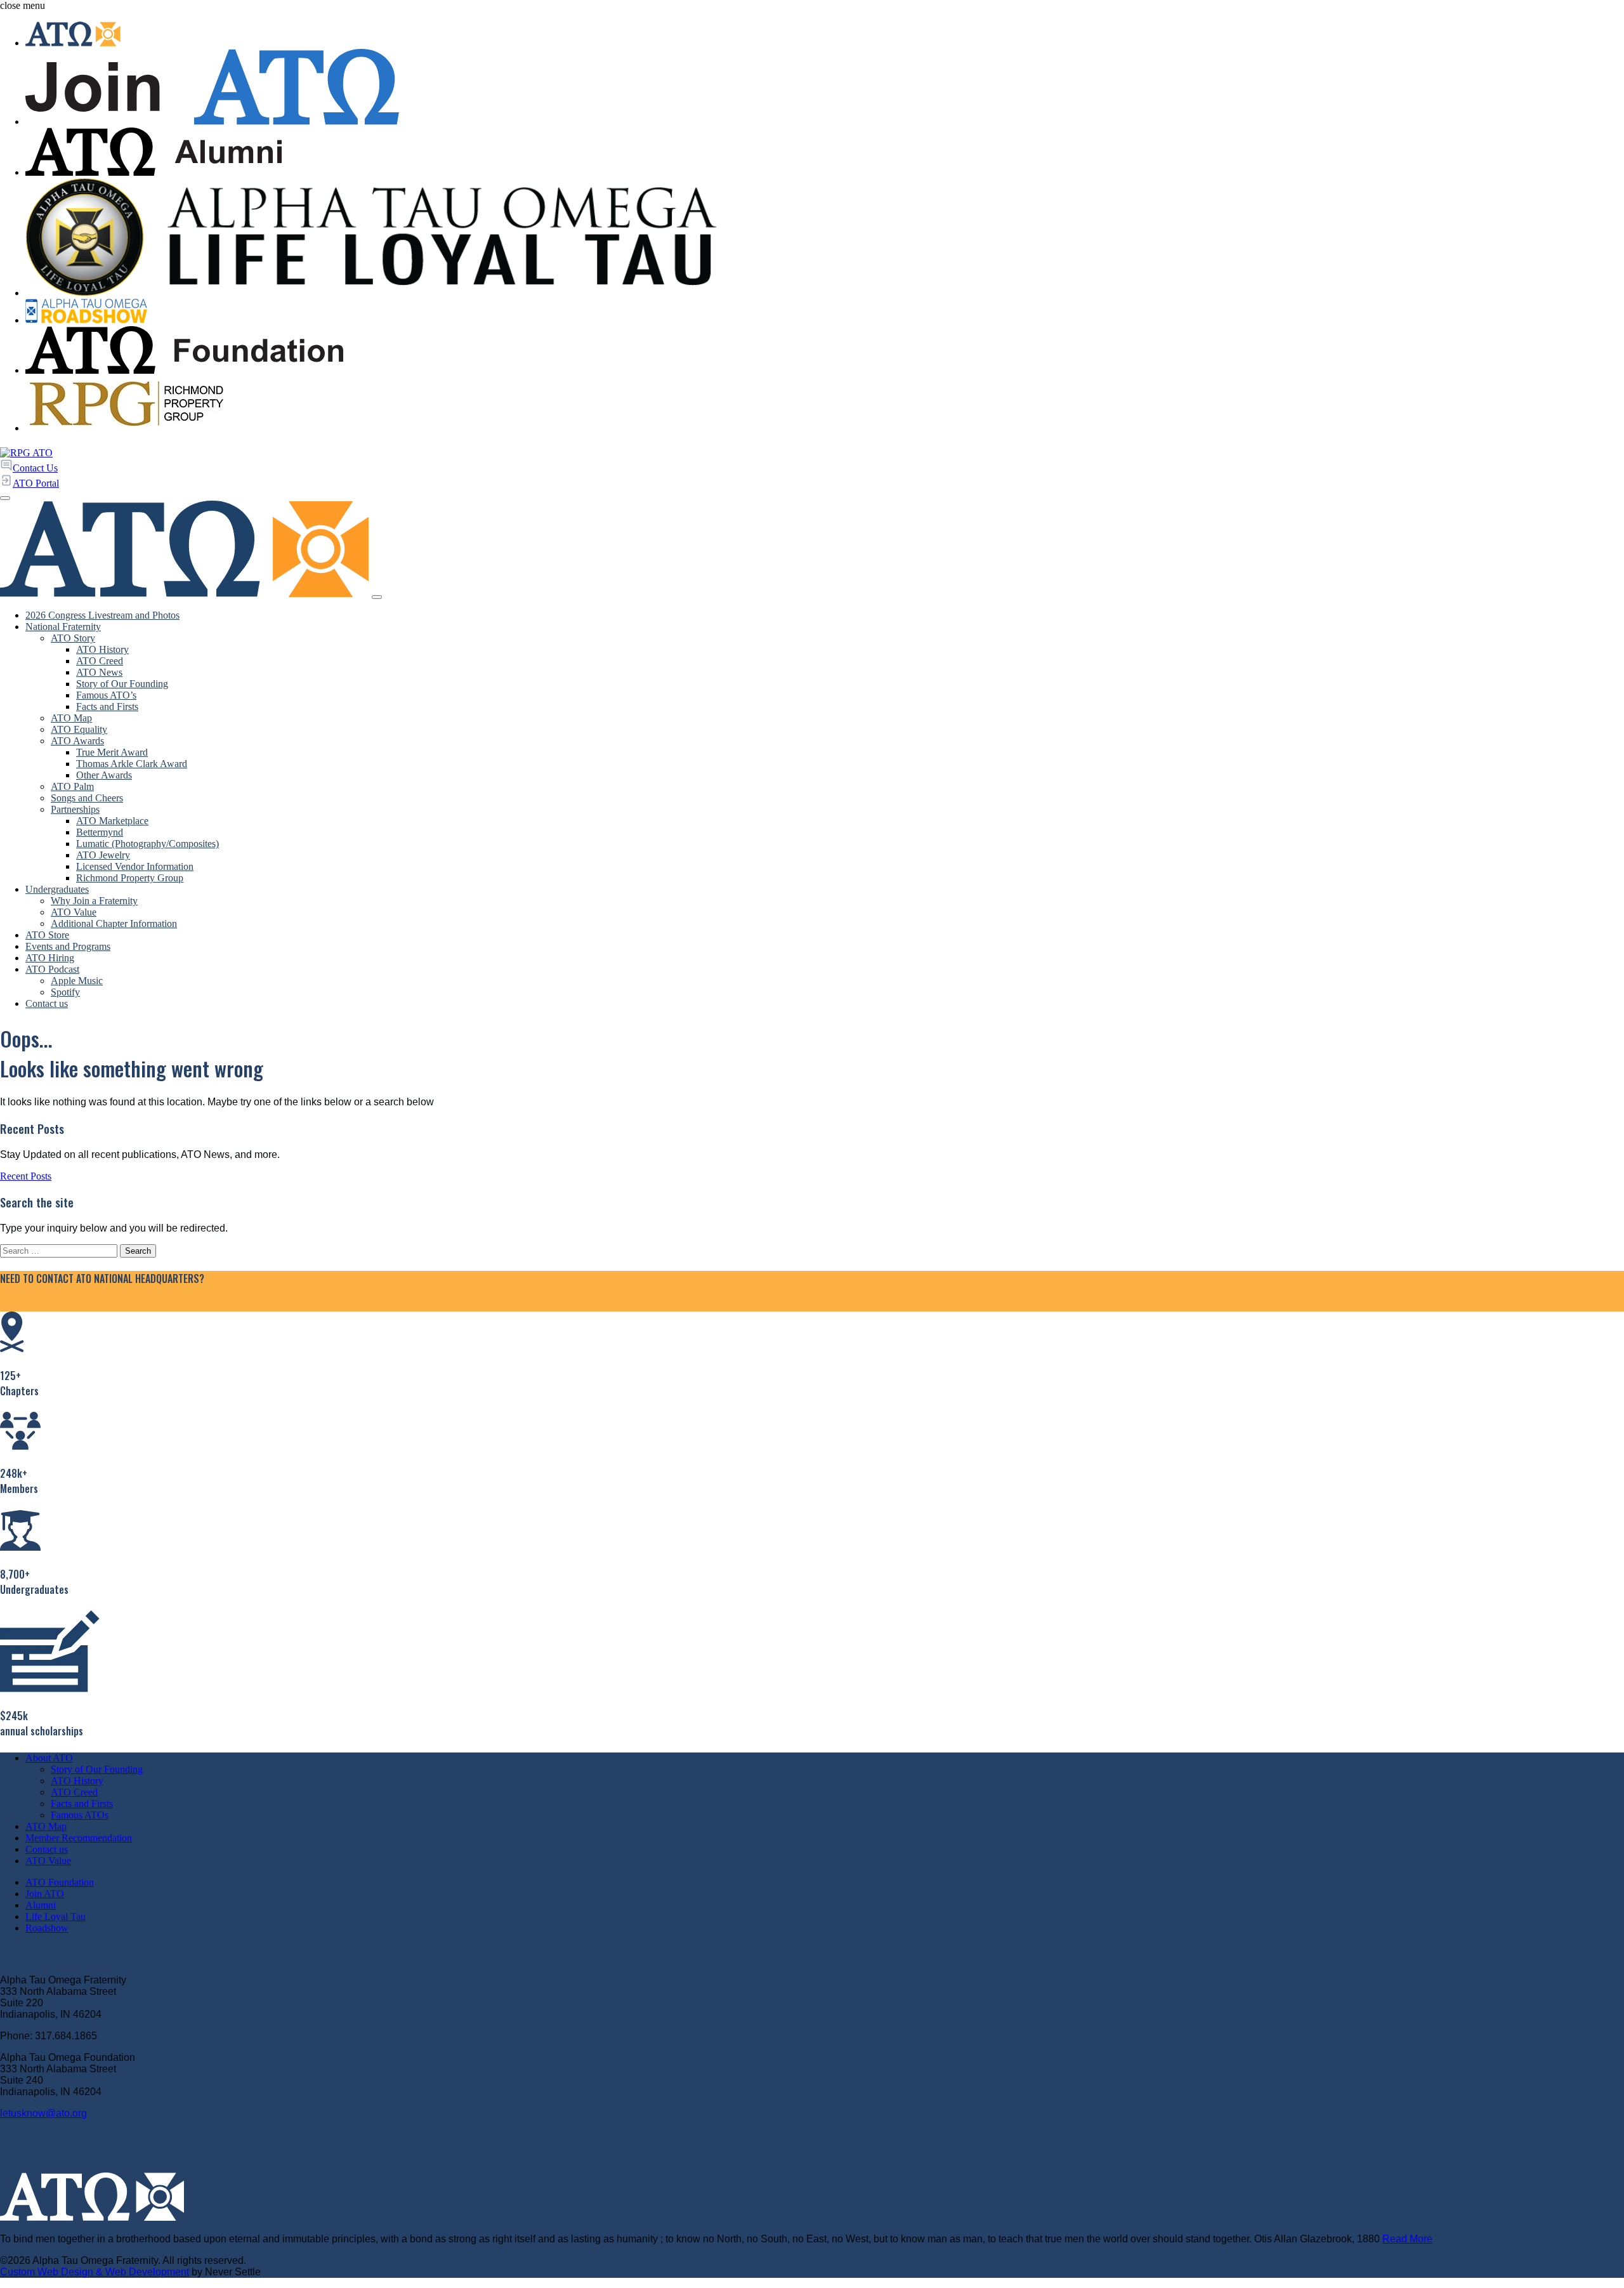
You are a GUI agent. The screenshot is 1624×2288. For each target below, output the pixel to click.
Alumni (41, 1905)
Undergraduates (57, 889)
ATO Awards (77, 741)
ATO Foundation (60, 1882)
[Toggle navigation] (377, 597)
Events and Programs (68, 946)
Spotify (65, 992)
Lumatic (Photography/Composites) (147, 844)
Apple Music (77, 981)
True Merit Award (112, 752)
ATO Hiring (50, 958)
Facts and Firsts (107, 707)
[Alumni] (825, 153)
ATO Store (47, 935)
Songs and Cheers (87, 798)
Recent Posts (26, 1176)
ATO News (99, 672)
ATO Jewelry (103, 855)
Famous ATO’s (106, 695)
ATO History (102, 649)
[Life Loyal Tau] (825, 239)
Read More (1407, 2239)
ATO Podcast (52, 969)
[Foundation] (825, 352)
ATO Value (74, 912)
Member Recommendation (79, 1838)
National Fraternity (63, 627)
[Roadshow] (825, 312)
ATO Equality (79, 729)
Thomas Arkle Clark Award (132, 764)
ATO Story (73, 638)
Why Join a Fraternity (94, 901)
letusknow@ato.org (43, 2113)
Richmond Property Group (130, 878)
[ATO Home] (825, 35)
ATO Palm (72, 786)
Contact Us (23, 1305)
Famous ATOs (80, 1815)
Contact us (47, 1003)
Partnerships (75, 809)
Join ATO (45, 1894)
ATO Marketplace (112, 821)
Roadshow (47, 1928)
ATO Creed (100, 661)
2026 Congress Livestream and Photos (102, 615)
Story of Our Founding (122, 684)
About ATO (49, 1758)
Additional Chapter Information (114, 924)
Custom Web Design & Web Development (95, 2272)
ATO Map (71, 718)
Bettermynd (100, 832)
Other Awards (104, 775)
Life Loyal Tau (56, 1917)
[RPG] (825, 405)
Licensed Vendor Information (135, 866)
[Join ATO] (825, 88)
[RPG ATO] (26, 453)
